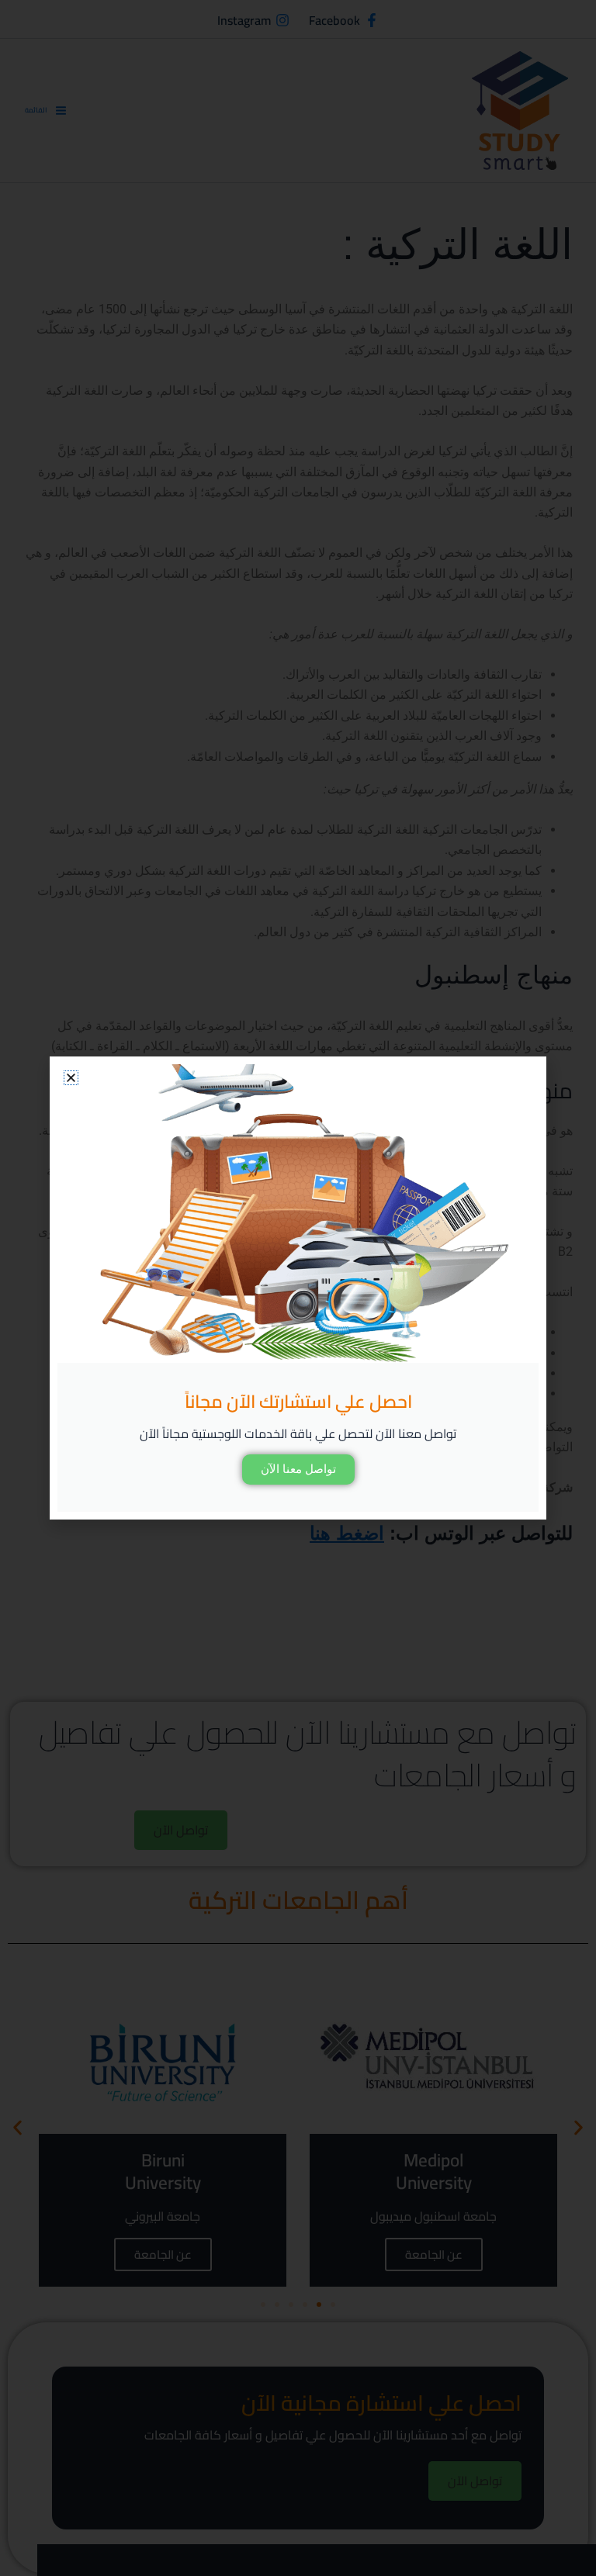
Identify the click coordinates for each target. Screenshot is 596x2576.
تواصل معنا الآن (298, 1469)
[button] (71, 1078)
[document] (298, 1288)
